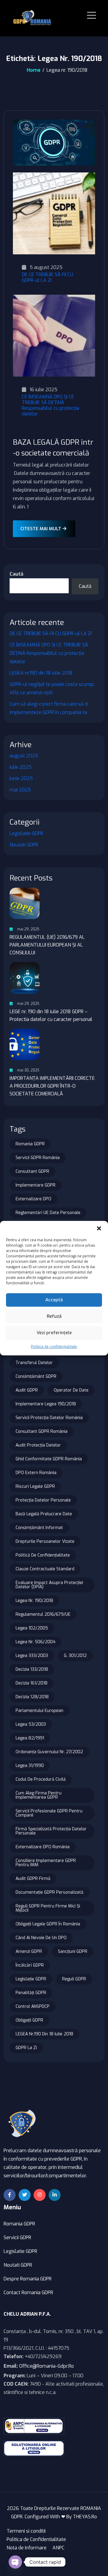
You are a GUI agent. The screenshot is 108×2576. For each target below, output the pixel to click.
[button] (99, 1228)
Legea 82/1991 (30, 1738)
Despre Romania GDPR (28, 2279)
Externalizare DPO (33, 1199)
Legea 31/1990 (30, 1766)
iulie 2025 (21, 767)
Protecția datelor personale (43, 1500)
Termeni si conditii (26, 2531)
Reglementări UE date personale (48, 1213)
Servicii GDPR (17, 2238)
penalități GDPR (31, 1993)
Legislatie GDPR (26, 833)
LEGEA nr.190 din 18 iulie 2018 (41, 673)
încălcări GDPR (30, 1965)
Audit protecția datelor (38, 1445)
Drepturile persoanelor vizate (45, 1541)
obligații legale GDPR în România (48, 1924)
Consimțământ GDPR (36, 1376)
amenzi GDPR (29, 1952)
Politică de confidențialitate (54, 1347)
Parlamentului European (39, 1711)
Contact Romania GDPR (28, 2293)
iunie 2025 (21, 778)
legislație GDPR (31, 1979)
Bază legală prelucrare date (44, 1514)
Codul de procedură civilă (41, 1779)
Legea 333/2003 (32, 1656)
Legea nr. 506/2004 (36, 1642)
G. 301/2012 (75, 1656)
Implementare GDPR (36, 1185)
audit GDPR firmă (33, 1879)
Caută (16, 574)
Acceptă (54, 1300)
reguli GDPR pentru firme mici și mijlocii (48, 1908)
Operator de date (71, 1390)
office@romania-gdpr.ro (46, 2366)
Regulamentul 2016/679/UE (43, 1614)
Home (34, 70)
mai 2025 (20, 790)
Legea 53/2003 (31, 1724)
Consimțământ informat (39, 1528)
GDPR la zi (26, 2048)
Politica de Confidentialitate (36, 2539)
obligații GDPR (29, 2020)
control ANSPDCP (33, 2006)
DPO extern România (36, 1473)
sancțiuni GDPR (73, 1952)
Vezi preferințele (54, 1333)
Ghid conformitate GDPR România (49, 1459)
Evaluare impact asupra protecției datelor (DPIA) (49, 1585)
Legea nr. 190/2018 (34, 1601)
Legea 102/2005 (32, 1628)
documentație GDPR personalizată (49, 1892)
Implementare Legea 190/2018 (46, 1404)
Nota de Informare (27, 2548)
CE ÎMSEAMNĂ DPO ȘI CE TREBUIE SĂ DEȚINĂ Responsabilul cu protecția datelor (51, 405)
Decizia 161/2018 (31, 1683)
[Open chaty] (15, 2562)
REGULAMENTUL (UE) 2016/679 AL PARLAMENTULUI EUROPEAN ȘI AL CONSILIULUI (47, 945)
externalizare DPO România (43, 1847)
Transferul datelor (34, 1363)
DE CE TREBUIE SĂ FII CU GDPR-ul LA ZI (48, 277)
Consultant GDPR (32, 1171)
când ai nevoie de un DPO (41, 1938)
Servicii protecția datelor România (49, 1418)
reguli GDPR (74, 1979)
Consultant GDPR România (42, 1431)
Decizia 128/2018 (32, 1697)
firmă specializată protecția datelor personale (51, 1831)
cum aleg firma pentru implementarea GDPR (39, 1795)
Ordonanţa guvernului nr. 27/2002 (49, 1752)
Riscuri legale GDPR (35, 1486)
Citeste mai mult (41, 529)
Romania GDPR (30, 1144)
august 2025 (24, 756)
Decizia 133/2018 (32, 1669)
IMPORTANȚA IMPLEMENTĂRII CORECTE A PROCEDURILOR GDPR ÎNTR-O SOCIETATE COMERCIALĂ (52, 1086)
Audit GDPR (27, 1390)
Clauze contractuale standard (45, 1569)
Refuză (54, 1316)
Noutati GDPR (24, 845)
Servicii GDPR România (38, 1158)
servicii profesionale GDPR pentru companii (49, 1813)
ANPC (58, 2548)
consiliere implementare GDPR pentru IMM (46, 1863)
